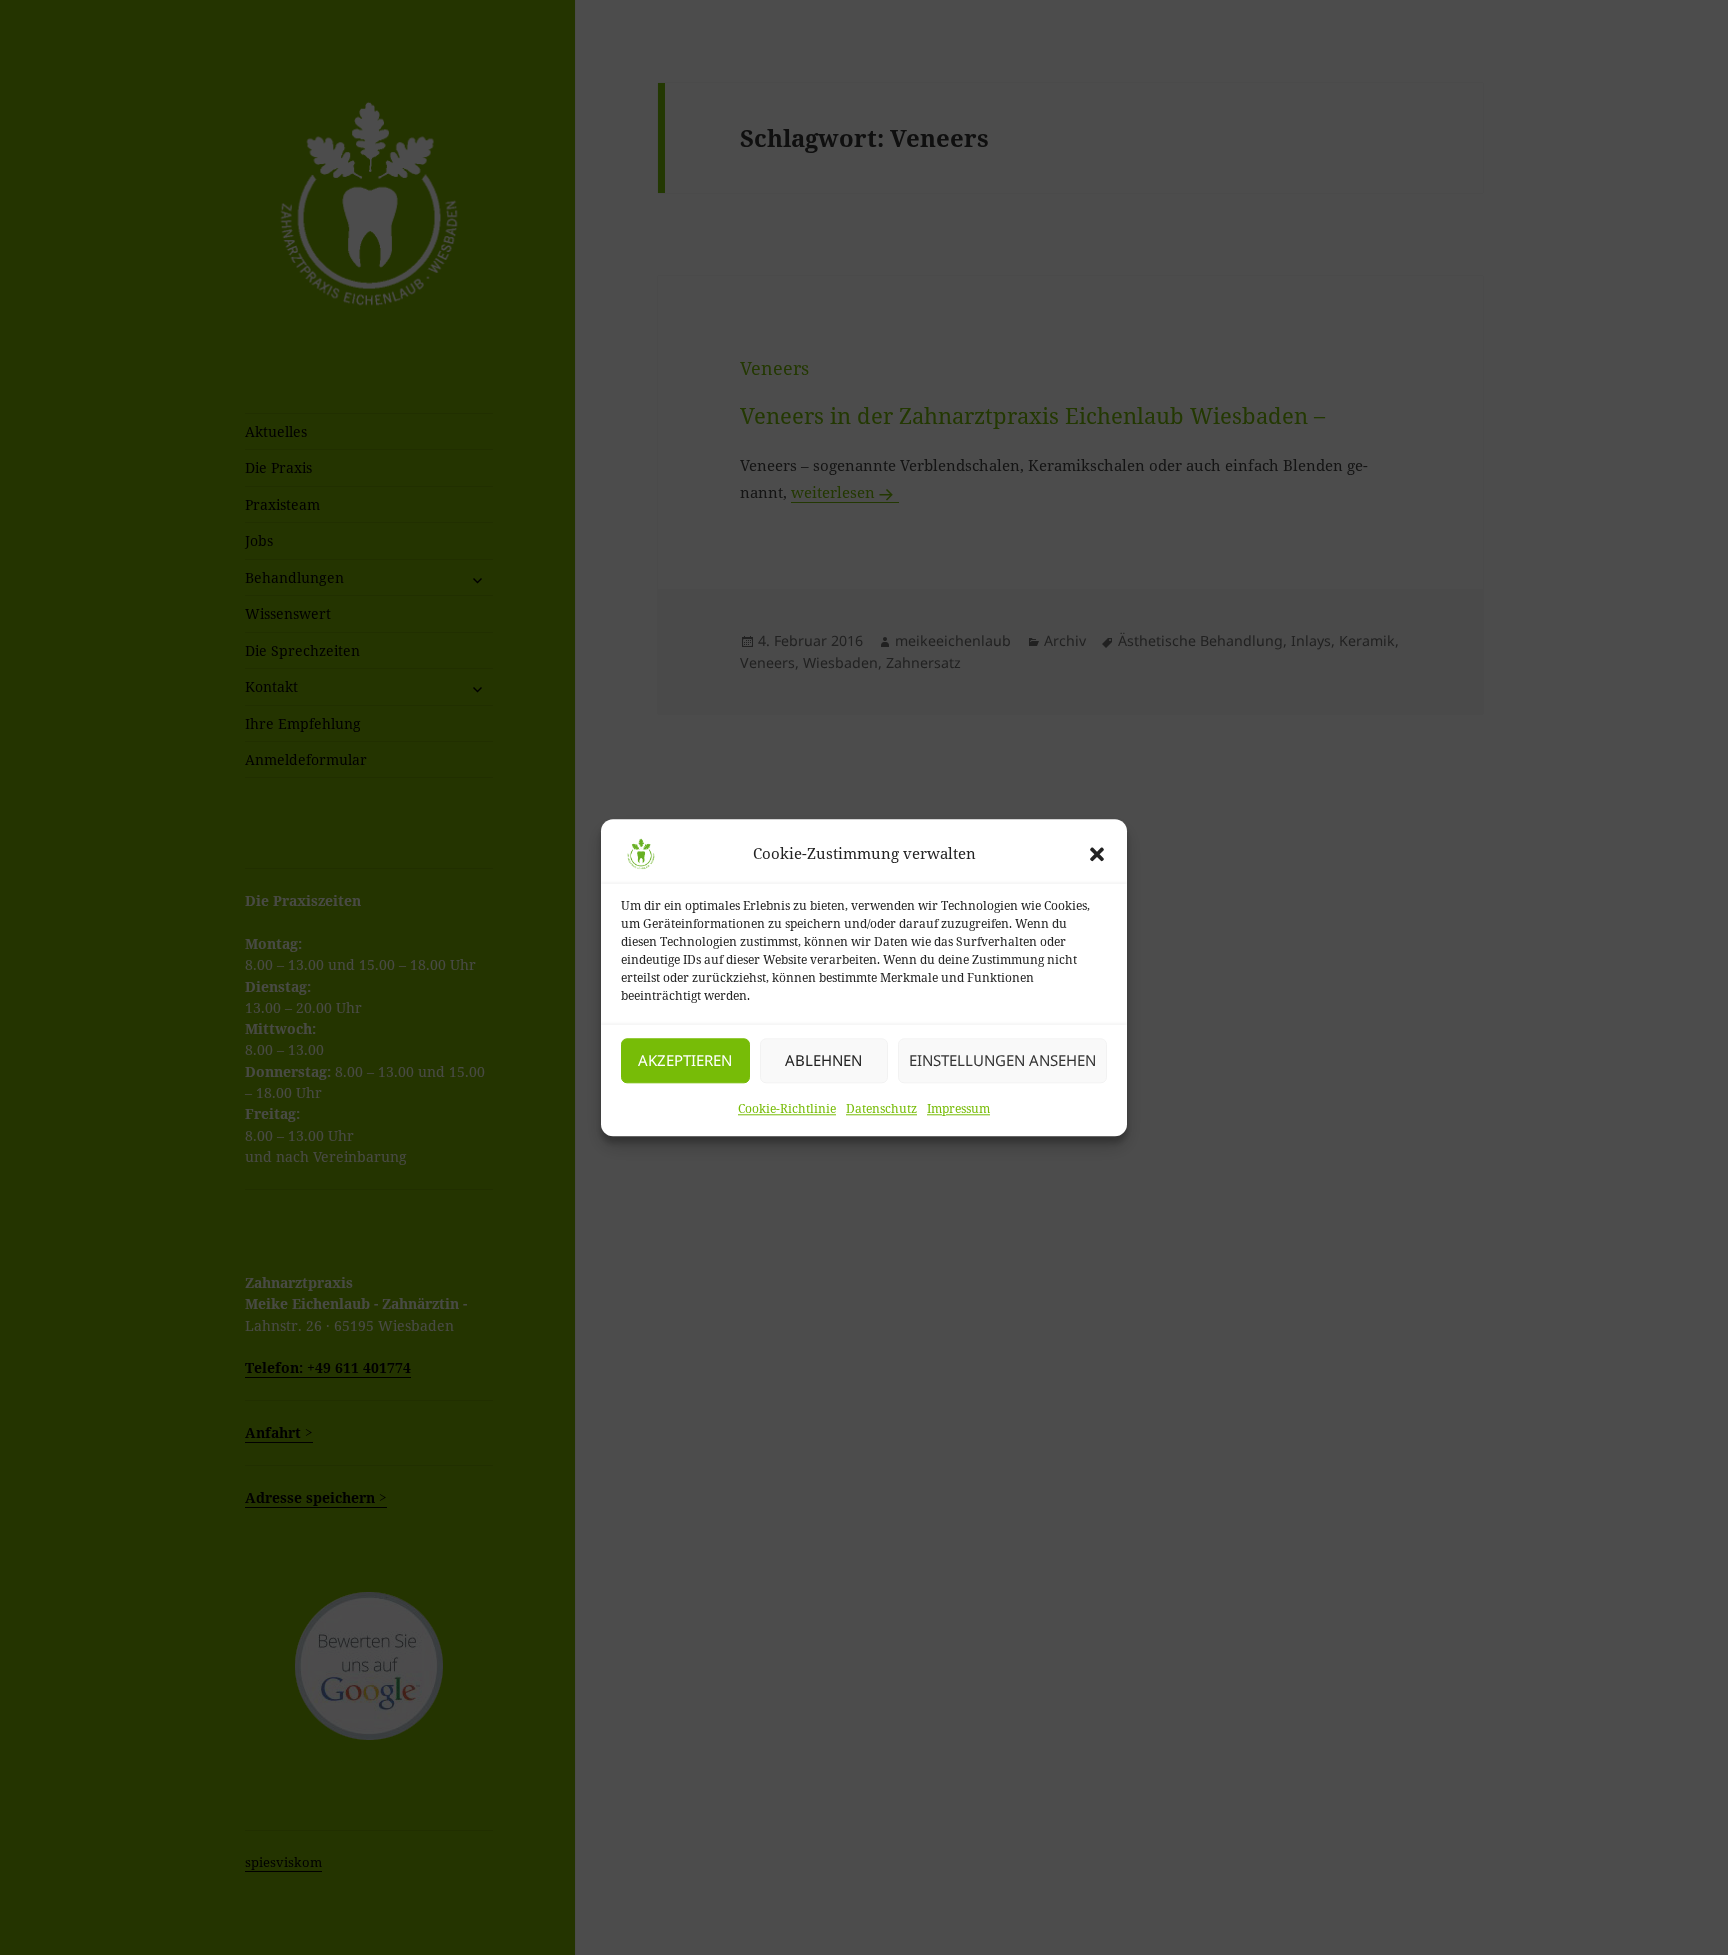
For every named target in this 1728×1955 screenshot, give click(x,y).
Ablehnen (823, 1060)
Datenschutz (881, 1108)
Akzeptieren (685, 1060)
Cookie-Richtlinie (787, 1108)
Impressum (958, 1108)
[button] (1097, 854)
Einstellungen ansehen (1002, 1060)
